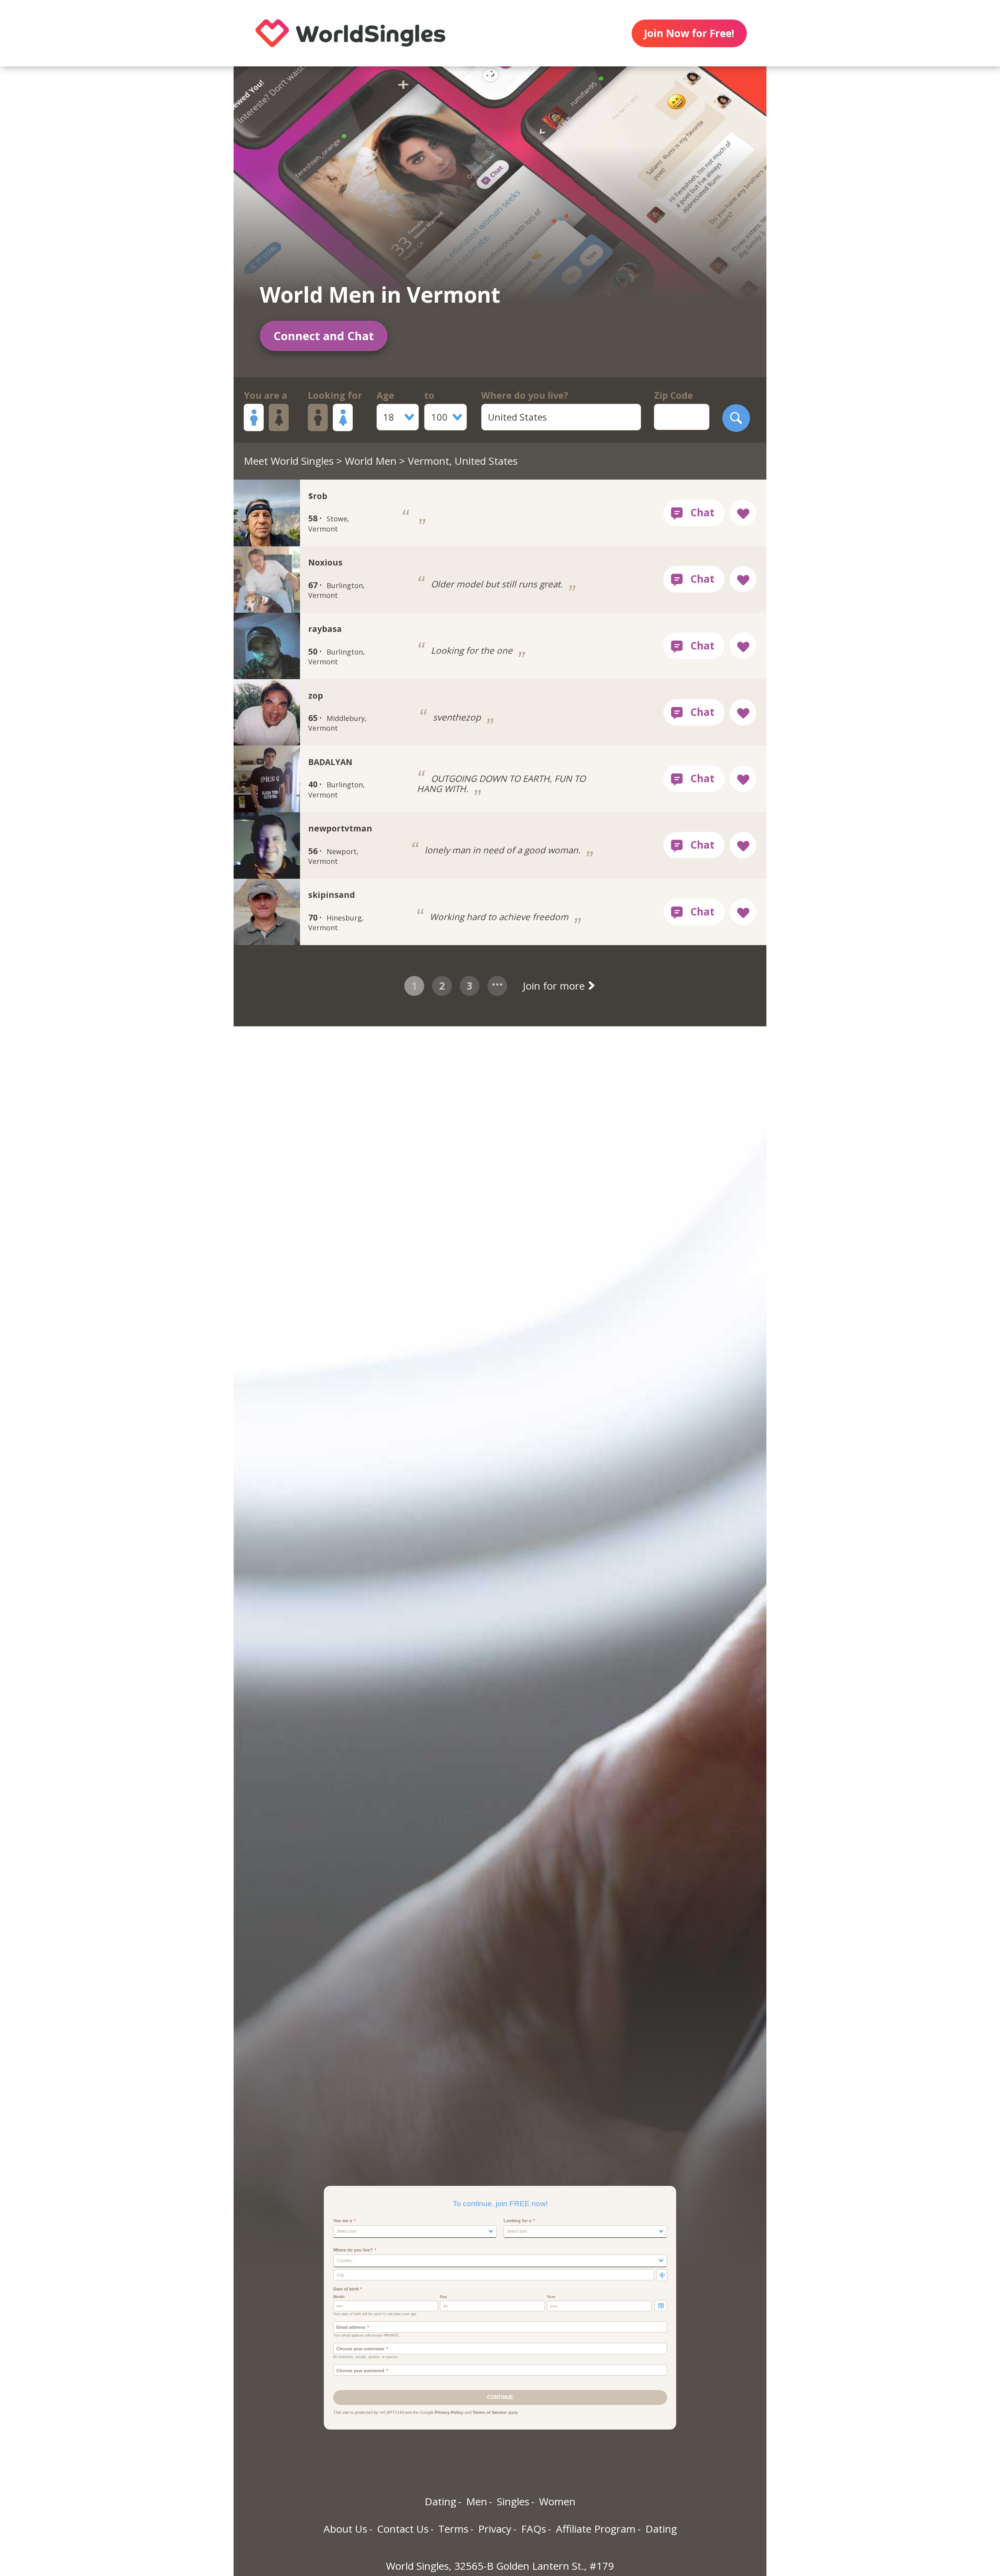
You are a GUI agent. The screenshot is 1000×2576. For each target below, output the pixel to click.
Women (557, 2501)
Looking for (335, 395)
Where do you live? (525, 395)
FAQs (534, 2529)
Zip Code (673, 395)
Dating (440, 2501)
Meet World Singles (289, 461)
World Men (371, 461)
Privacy (495, 2529)
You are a (265, 395)
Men (477, 2501)
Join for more (555, 986)
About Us (345, 2529)
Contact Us (403, 2529)
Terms (453, 2529)
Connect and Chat (324, 336)
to (429, 395)
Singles (513, 2501)
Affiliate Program (596, 2529)
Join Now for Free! (689, 33)
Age (385, 395)
